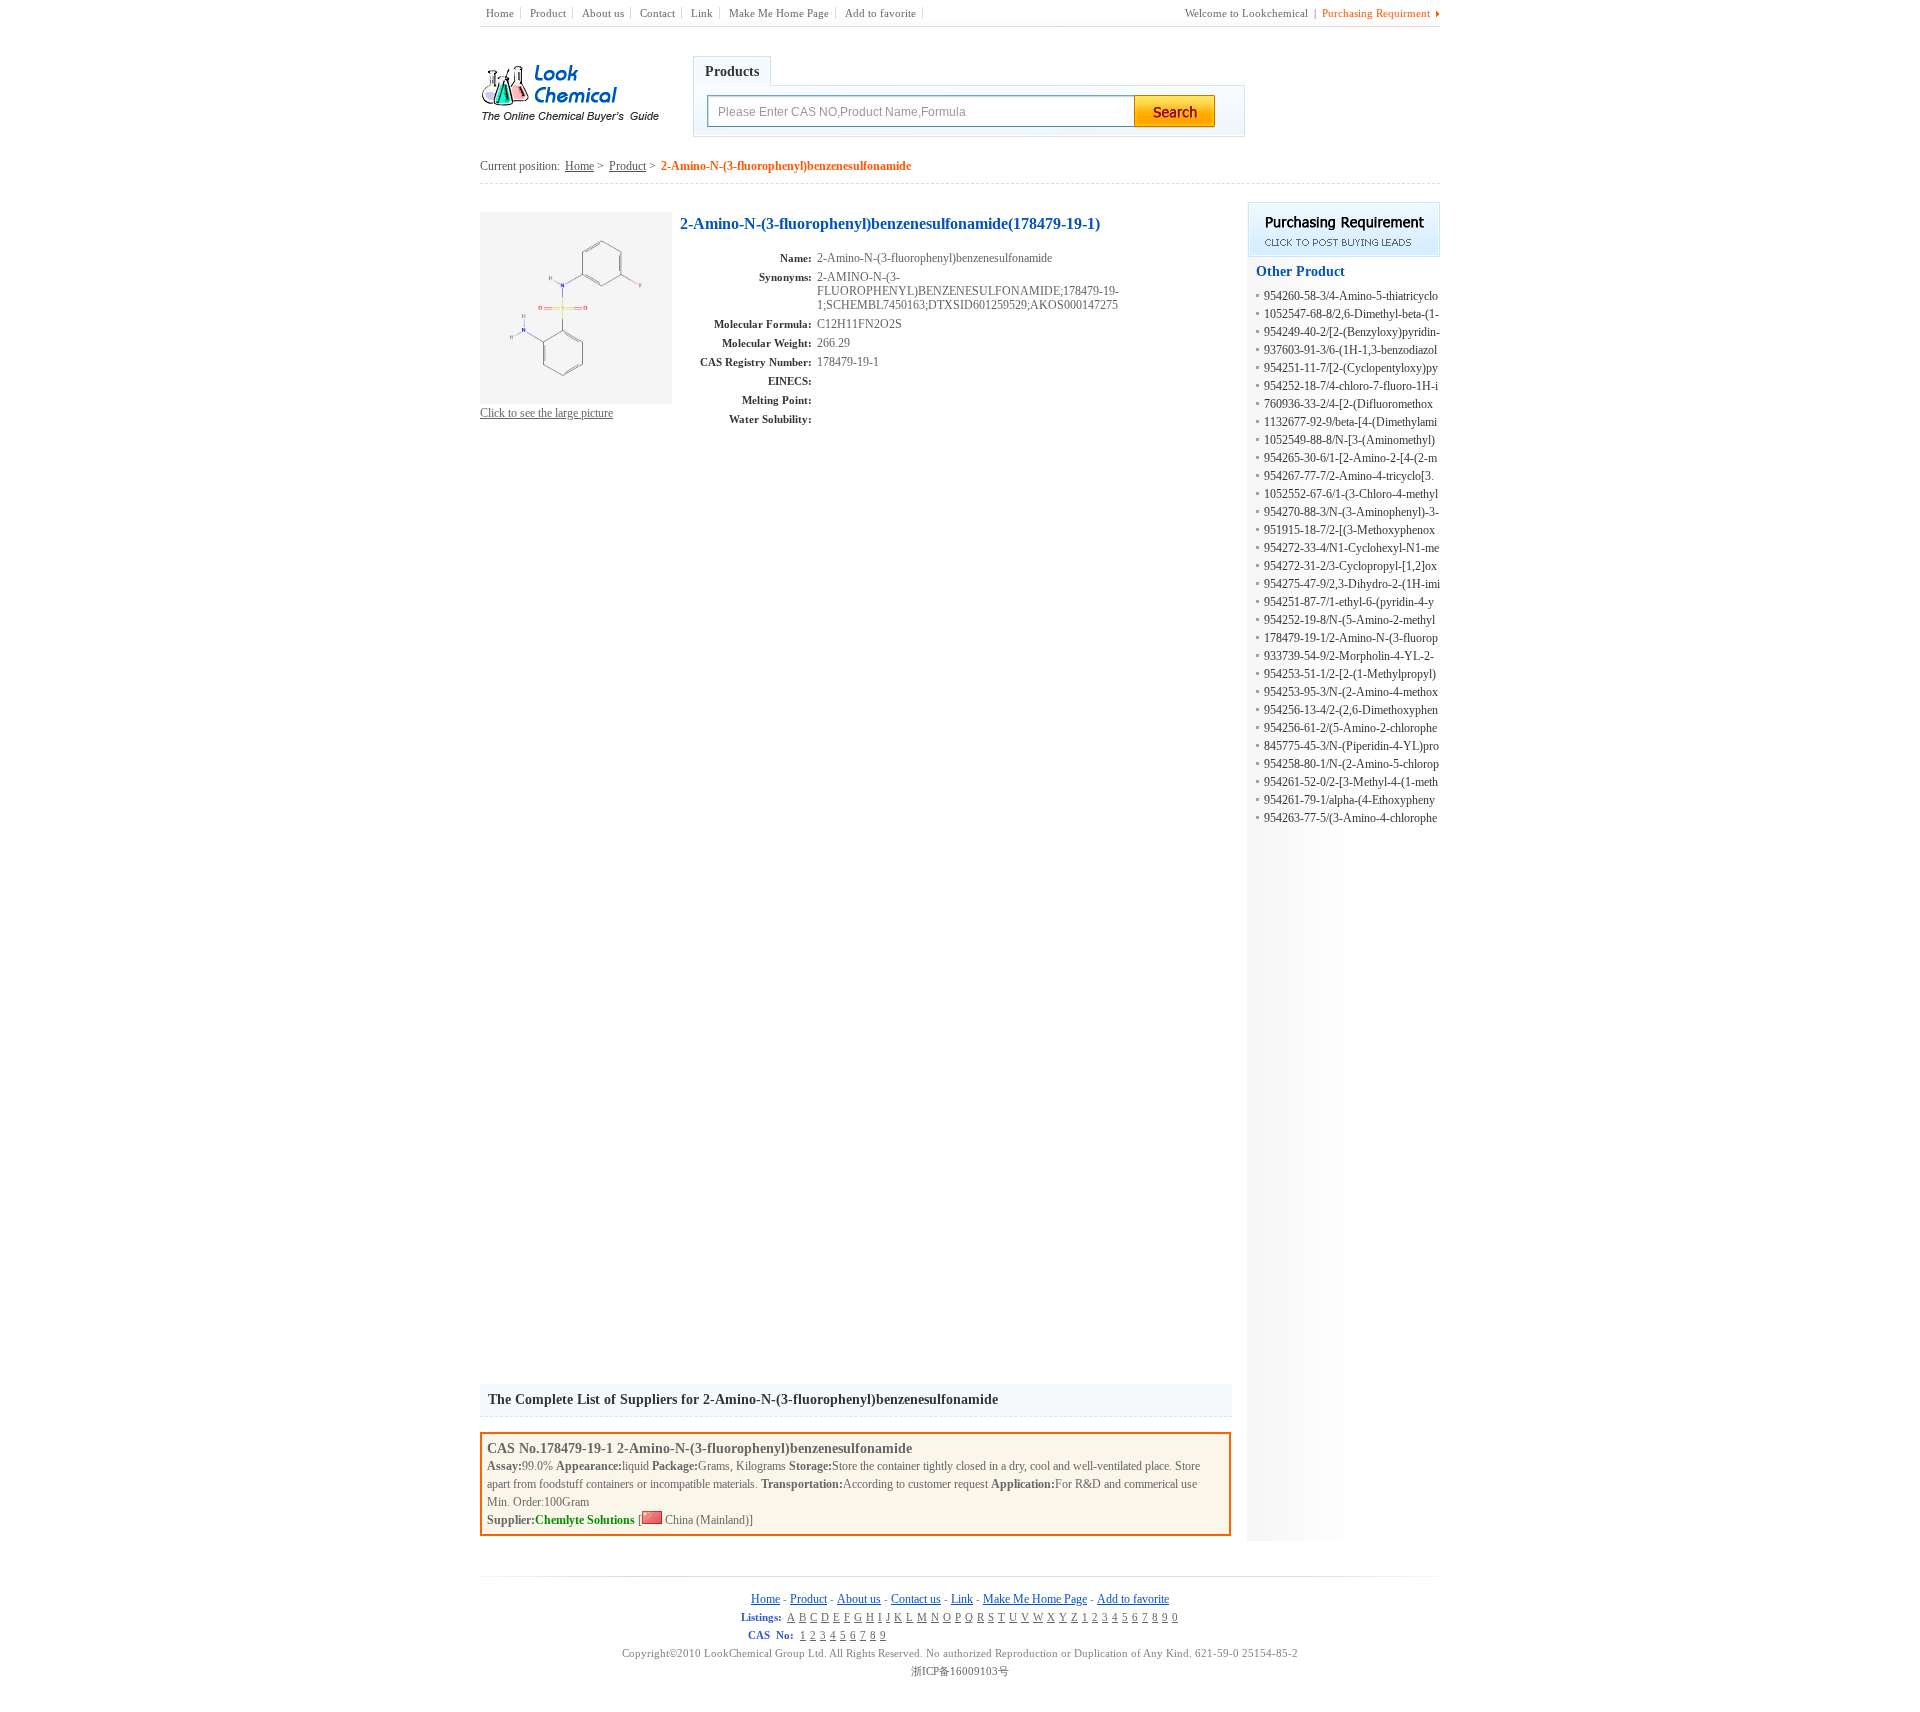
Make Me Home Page (779, 13)
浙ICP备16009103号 (960, 1671)
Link (702, 13)
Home (500, 13)
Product (548, 13)
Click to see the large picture (546, 413)
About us (603, 13)
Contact (657, 13)
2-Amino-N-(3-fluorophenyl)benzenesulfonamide (764, 1448)
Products (732, 71)
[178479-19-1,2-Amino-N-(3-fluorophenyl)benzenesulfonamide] (576, 400)
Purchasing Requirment (1376, 13)
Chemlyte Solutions (585, 1520)
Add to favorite (880, 13)
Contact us (916, 1599)
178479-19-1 (578, 1448)
